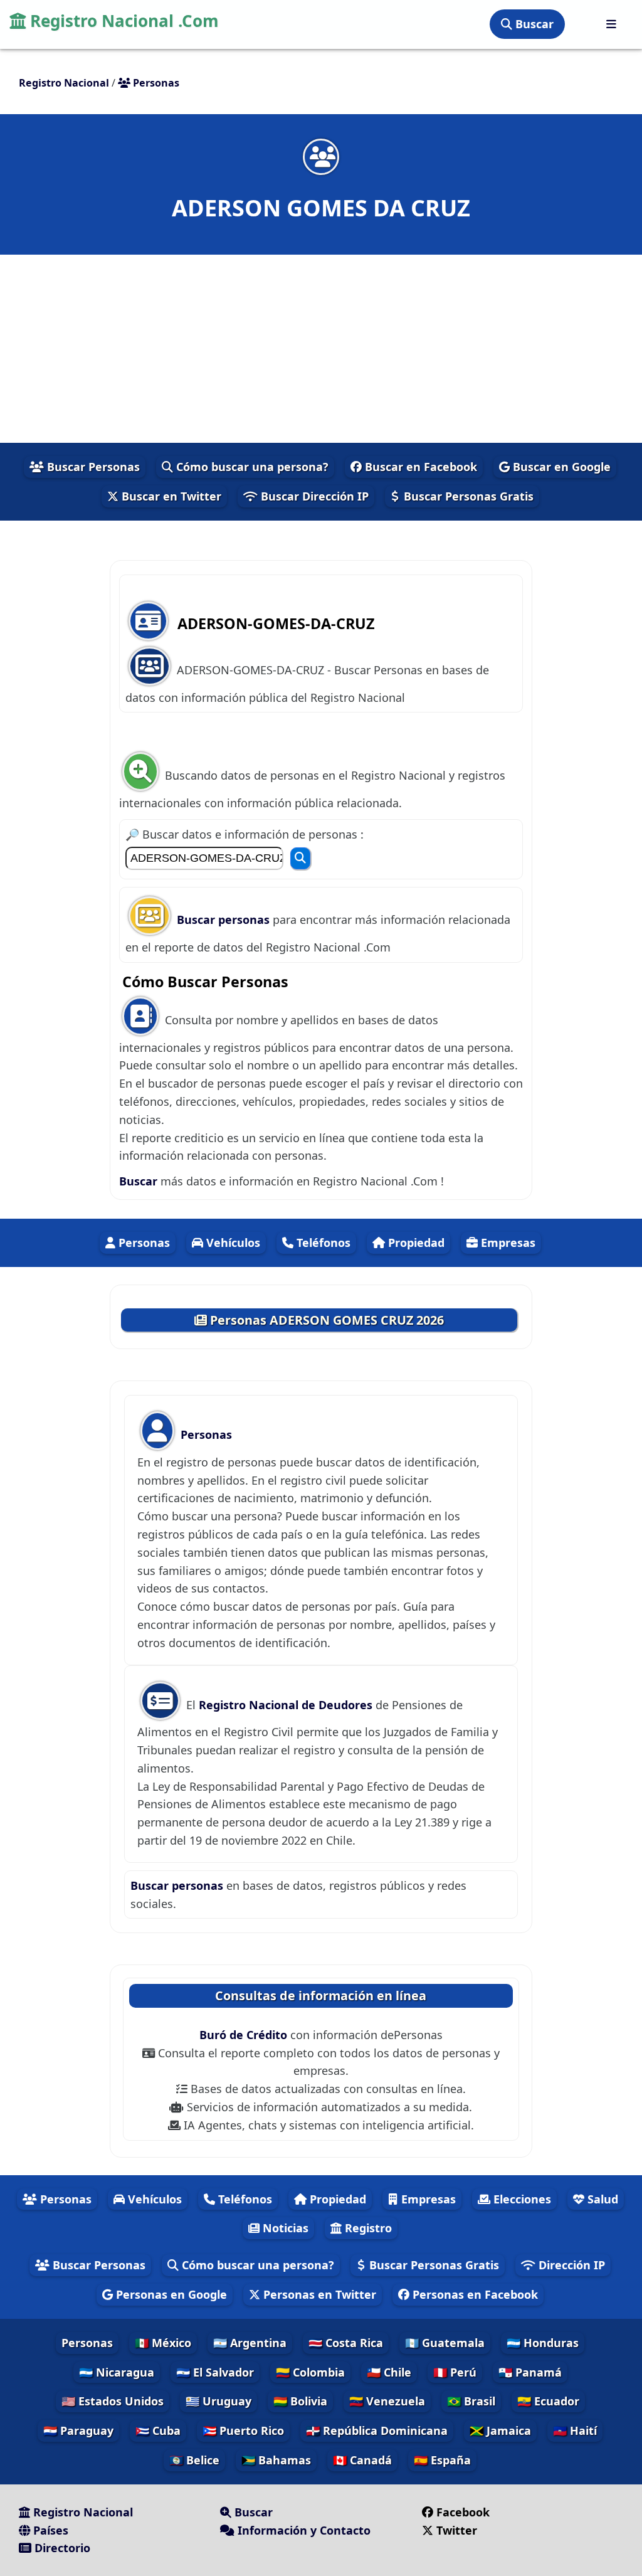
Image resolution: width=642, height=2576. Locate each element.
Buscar (533, 24)
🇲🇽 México (163, 2343)
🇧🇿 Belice (194, 2460)
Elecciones (521, 2199)
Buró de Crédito (245, 2035)
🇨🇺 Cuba (158, 2430)
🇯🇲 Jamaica (500, 2430)
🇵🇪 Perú (455, 2372)
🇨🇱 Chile (389, 2372)
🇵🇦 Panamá (530, 2372)
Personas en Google (170, 2294)
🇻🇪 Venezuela (387, 2401)
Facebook (463, 2512)
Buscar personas (225, 920)
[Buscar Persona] (300, 858)
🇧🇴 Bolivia (300, 2401)
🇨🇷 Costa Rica (346, 2343)
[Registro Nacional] (611, 24)
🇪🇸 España (442, 2460)
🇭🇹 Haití (575, 2430)
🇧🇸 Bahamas (276, 2460)
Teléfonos (322, 1243)
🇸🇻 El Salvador (215, 2372)
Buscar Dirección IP (313, 496)
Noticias (284, 2228)
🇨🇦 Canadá (362, 2460)
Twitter (457, 2530)
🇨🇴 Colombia (310, 2372)
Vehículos (232, 1243)
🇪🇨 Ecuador (548, 2401)
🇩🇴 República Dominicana (377, 2430)
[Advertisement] (321, 349)
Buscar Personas (92, 467)
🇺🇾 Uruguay (218, 2401)
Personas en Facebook (474, 2294)
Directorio (61, 2548)
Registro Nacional (82, 2512)
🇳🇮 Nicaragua (117, 2372)
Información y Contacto (303, 2530)
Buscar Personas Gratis (467, 496)
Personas (143, 1243)
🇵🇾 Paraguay (78, 2430)
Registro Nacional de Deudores (287, 1705)
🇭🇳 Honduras (543, 2343)
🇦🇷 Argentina (250, 2343)
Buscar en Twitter (170, 496)
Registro (367, 2228)
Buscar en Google (560, 467)
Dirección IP (570, 2265)
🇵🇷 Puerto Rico (243, 2430)
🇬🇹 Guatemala (445, 2343)
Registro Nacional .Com (122, 21)
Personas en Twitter (318, 2294)
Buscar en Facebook (419, 467)
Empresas (507, 1243)
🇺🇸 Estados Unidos (113, 2401)
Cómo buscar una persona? (251, 467)
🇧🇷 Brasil (471, 2401)
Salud (601, 2199)
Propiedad (415, 1243)
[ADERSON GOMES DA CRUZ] (321, 156)
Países (49, 2530)
